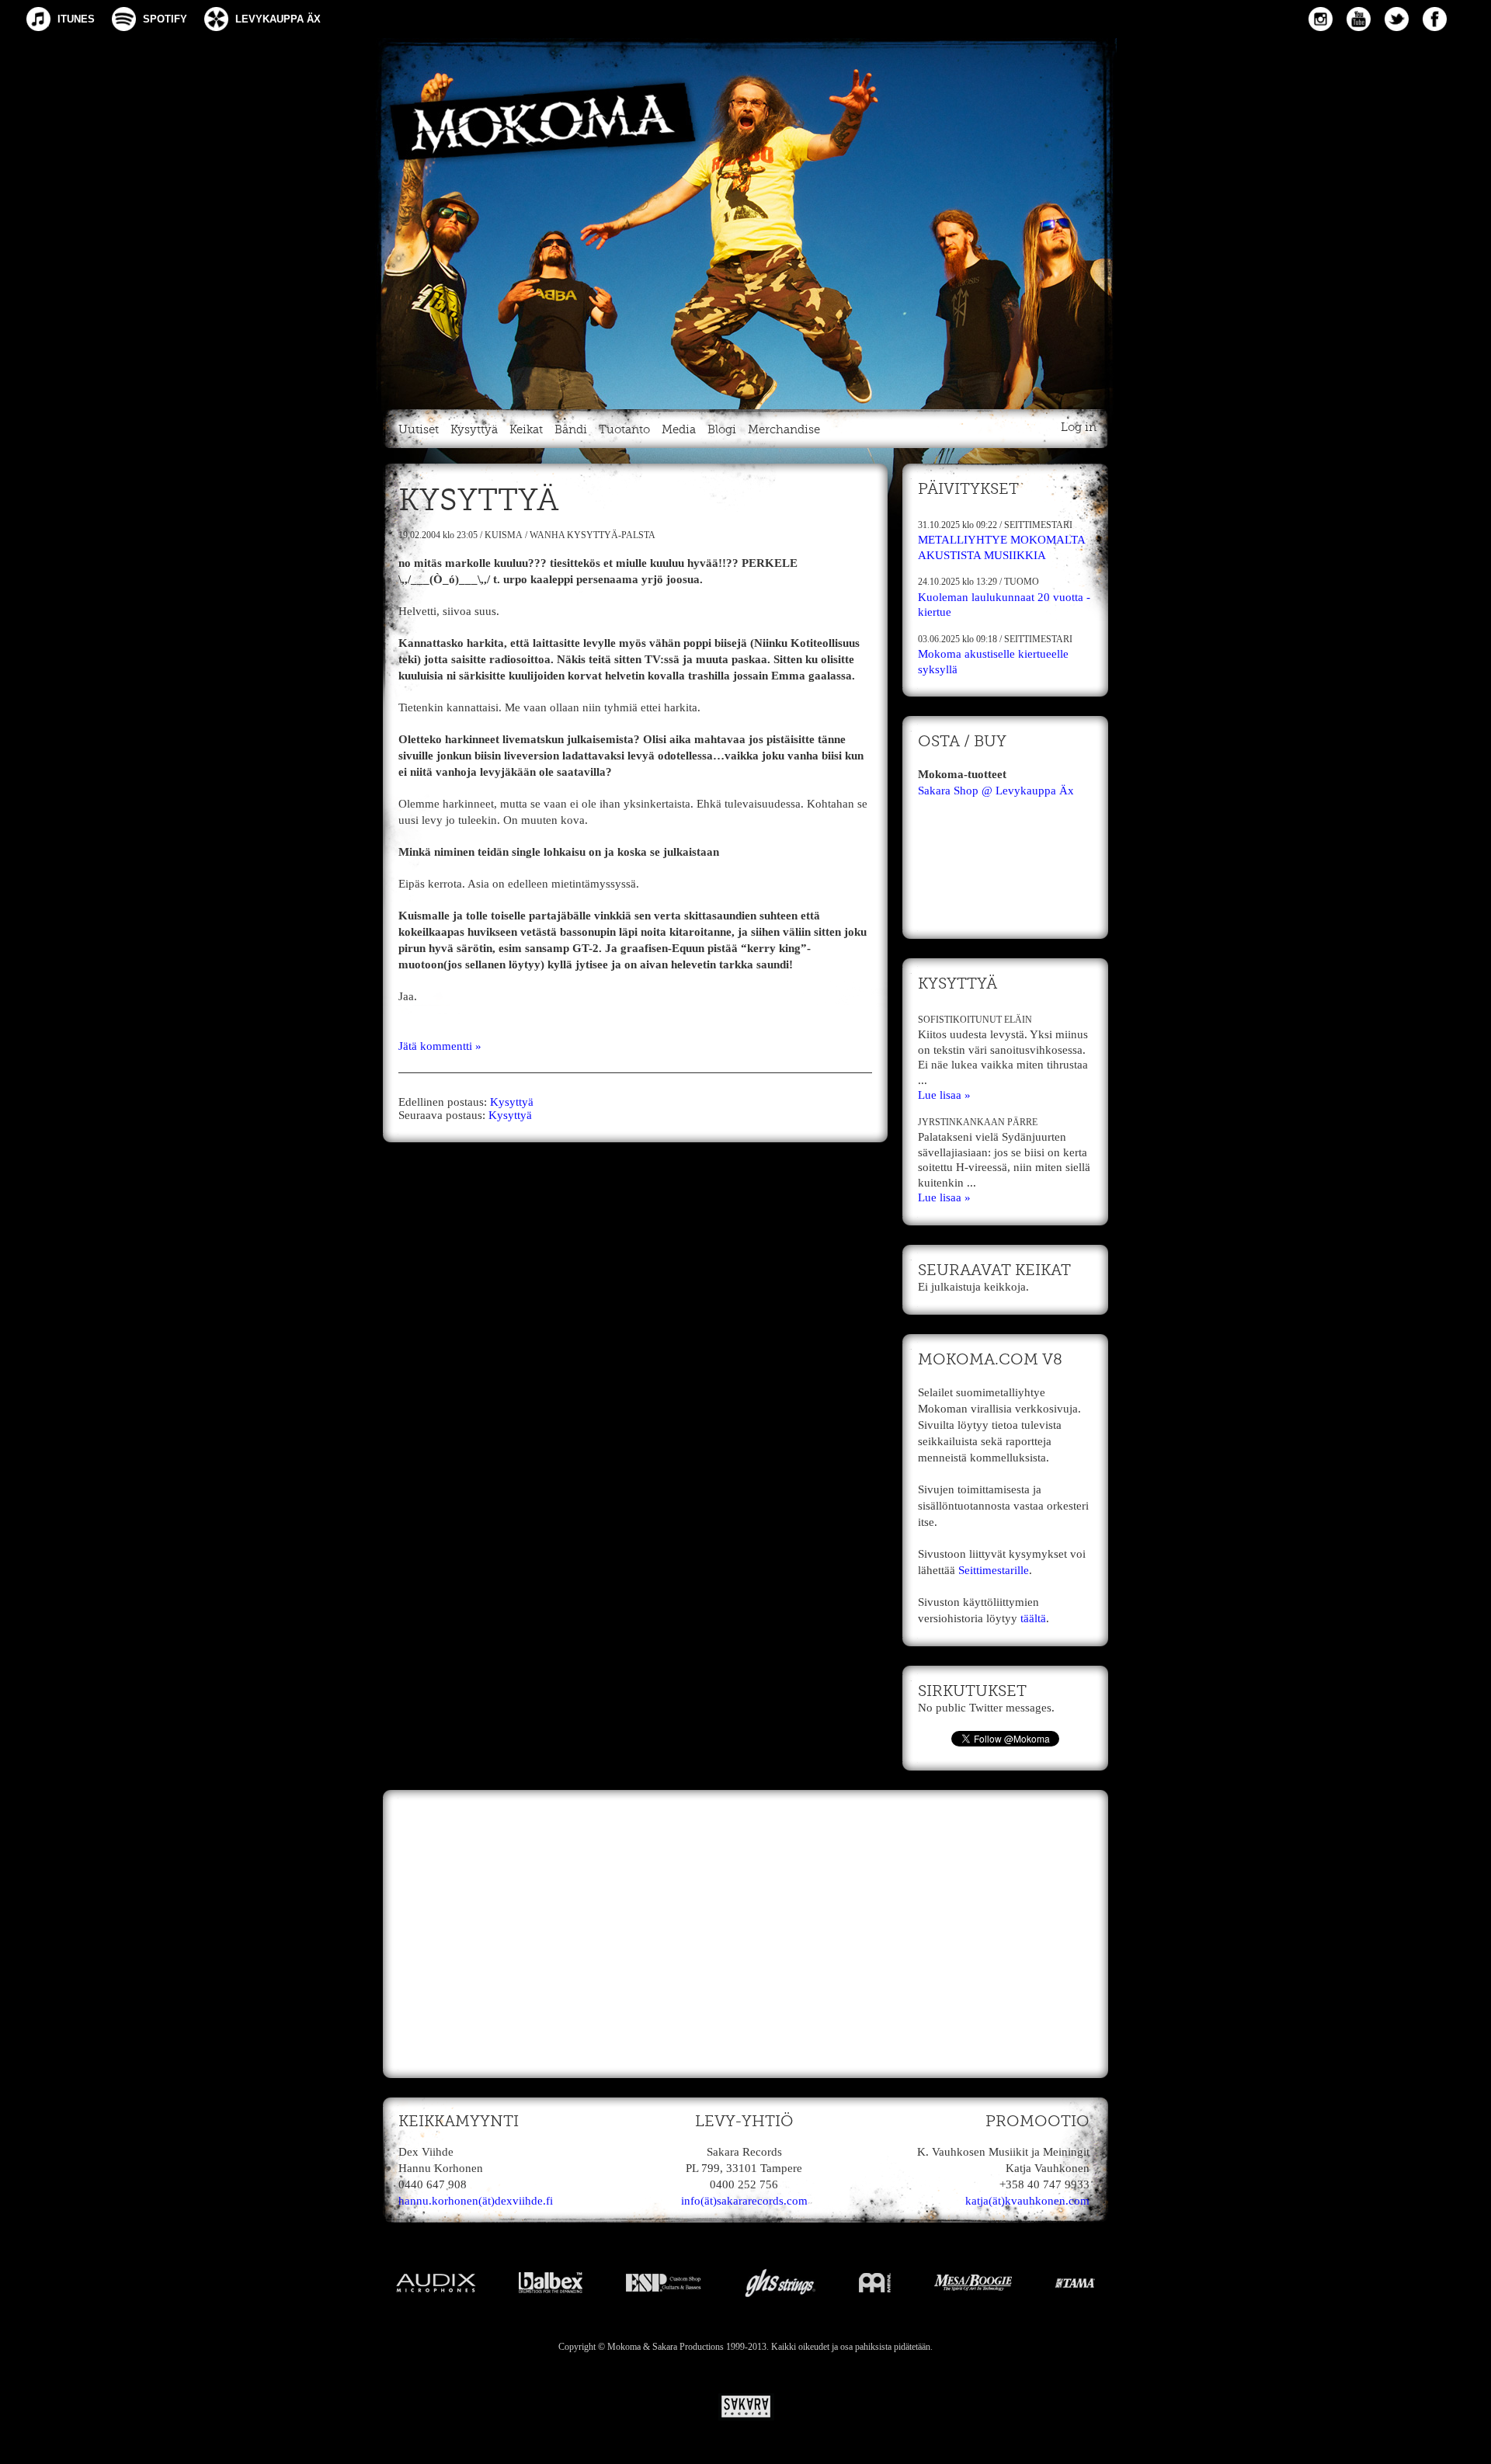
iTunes (76, 19)
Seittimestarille (994, 1570)
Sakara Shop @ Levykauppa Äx (996, 791)
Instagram (1321, 19)
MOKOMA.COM (745, 221)
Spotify (165, 19)
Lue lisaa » (944, 1095)
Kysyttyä (474, 430)
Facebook (1435, 19)
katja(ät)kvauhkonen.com (1027, 2201)
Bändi (571, 430)
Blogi (722, 430)
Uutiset (419, 430)
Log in (1079, 427)
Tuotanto (624, 430)
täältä (1033, 1618)
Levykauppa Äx (278, 19)
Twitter (1397, 19)
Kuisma (504, 535)
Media (679, 430)
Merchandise (784, 430)
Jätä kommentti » (440, 1046)
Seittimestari (1038, 525)
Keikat (526, 430)
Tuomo (1022, 582)
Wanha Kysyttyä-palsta (593, 535)
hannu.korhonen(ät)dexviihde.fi (476, 2201)
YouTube (1359, 19)
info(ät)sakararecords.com (744, 2201)
